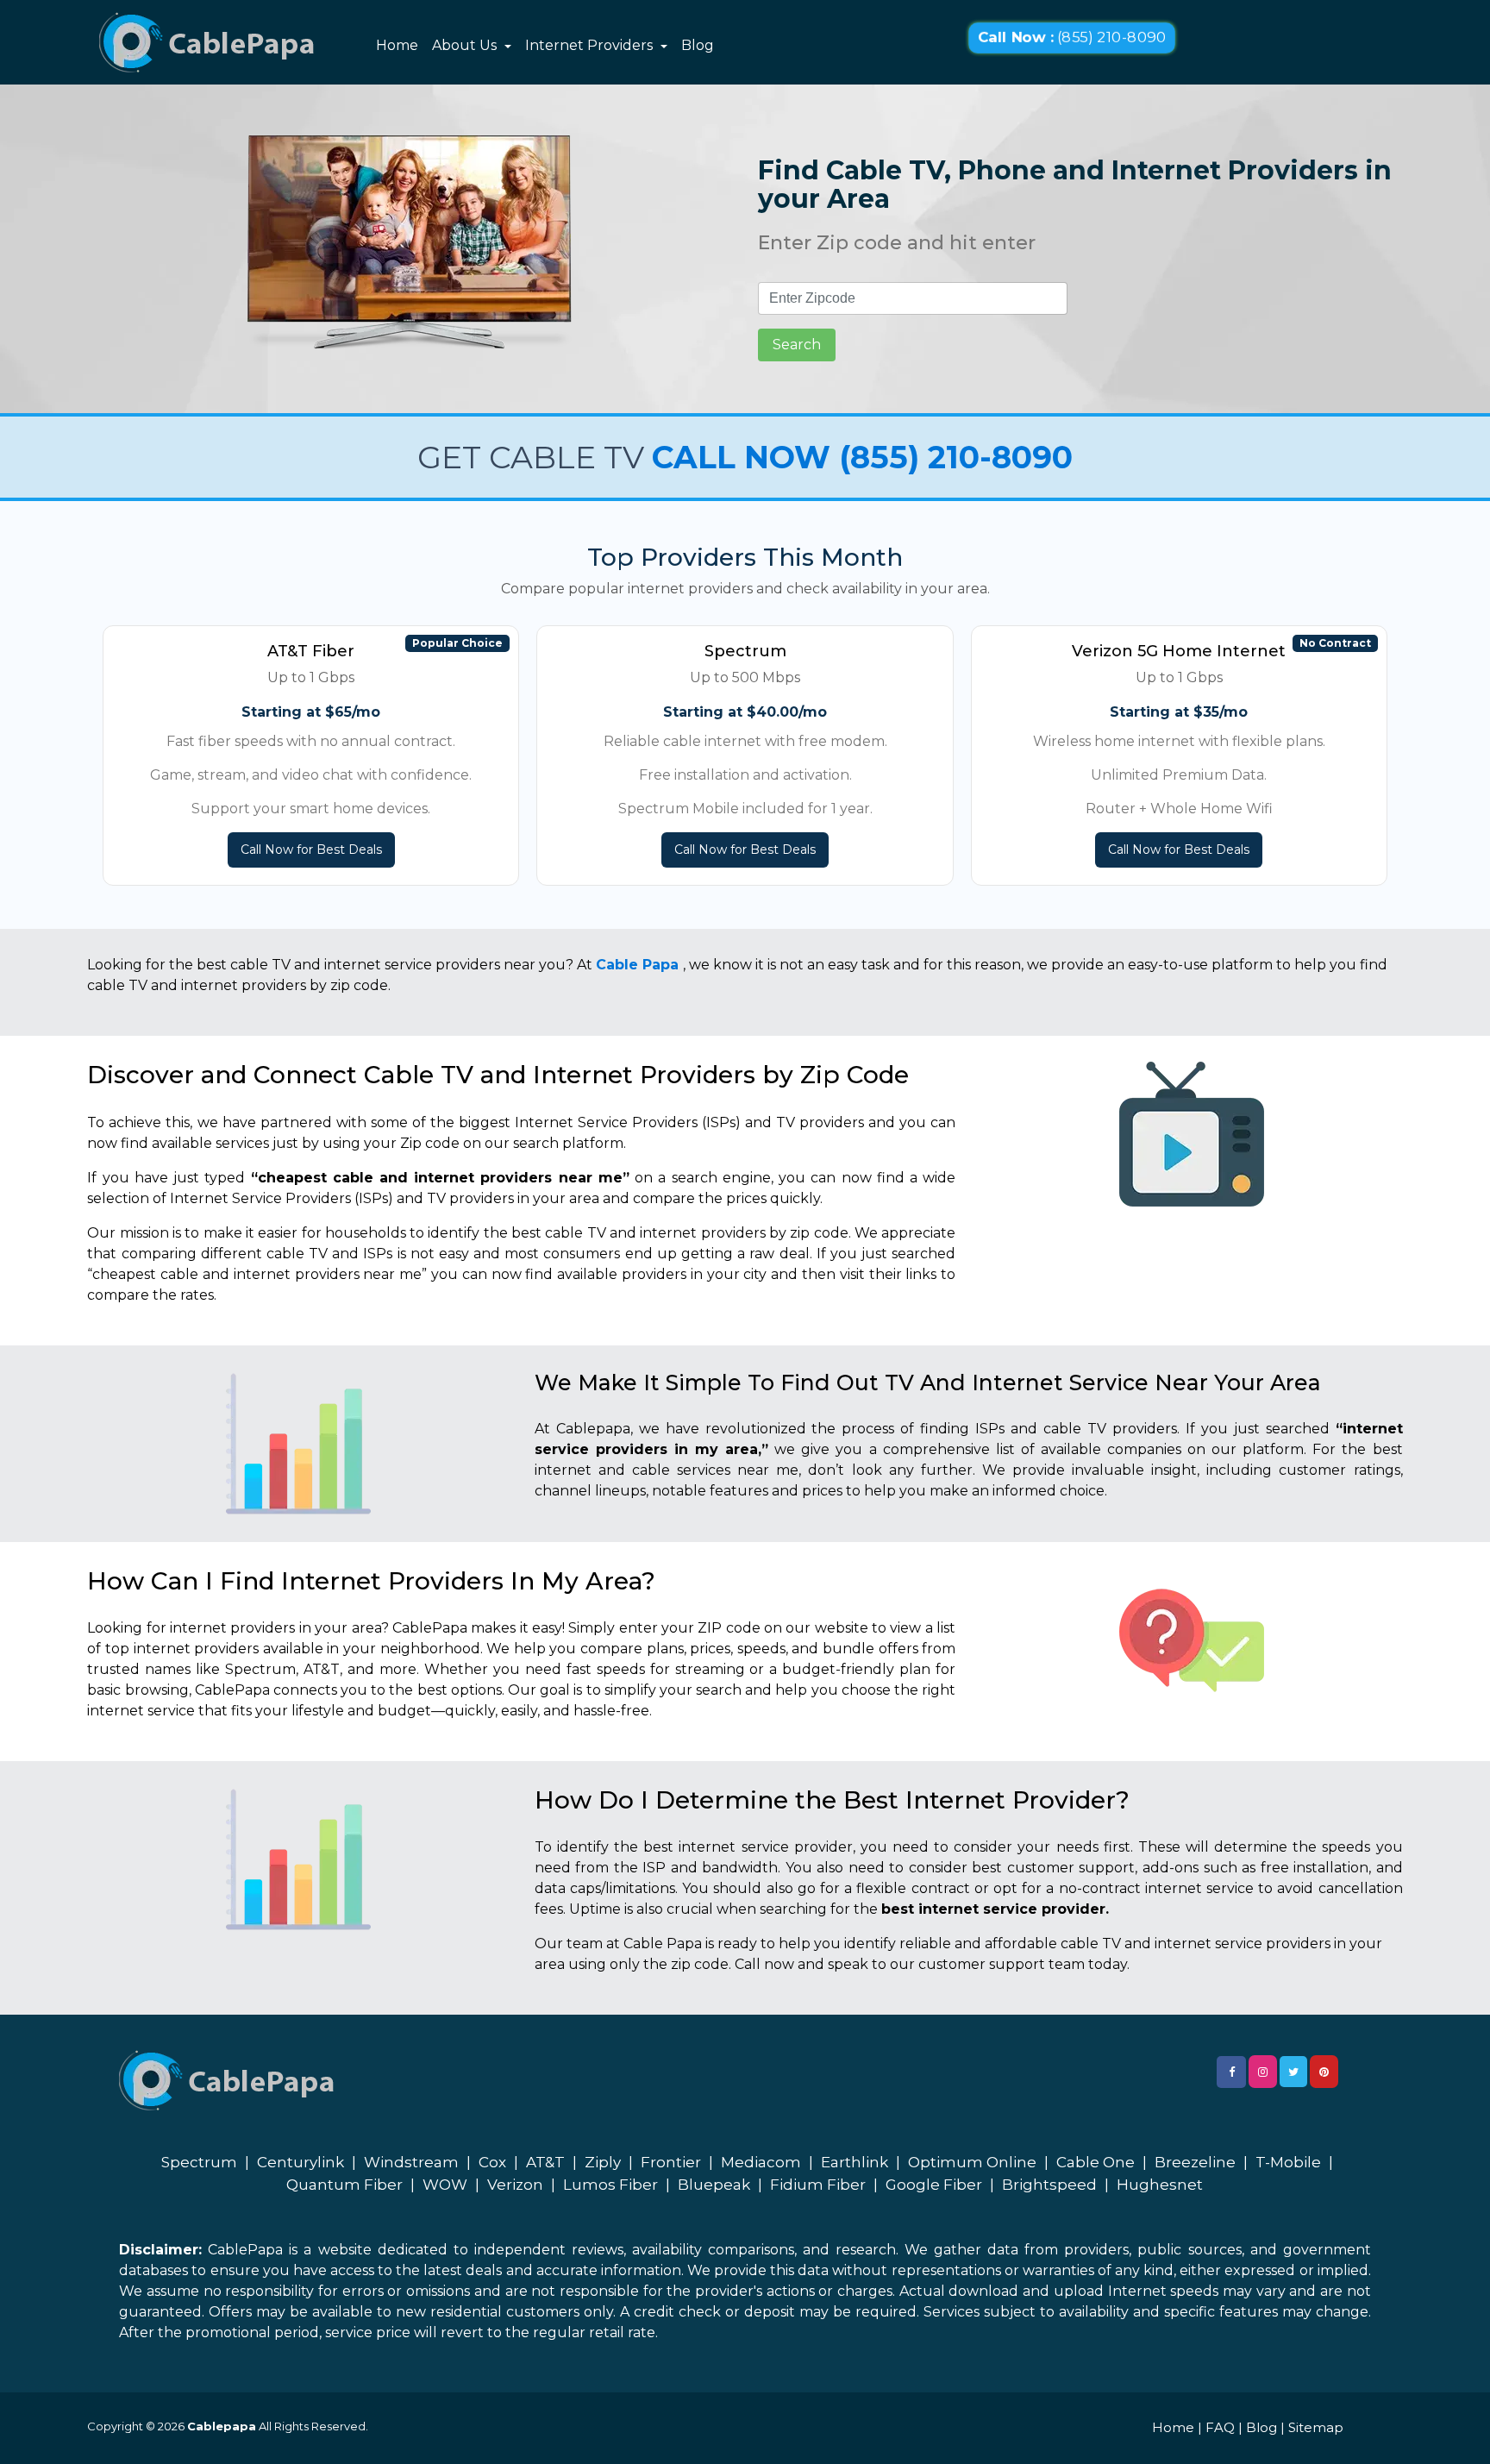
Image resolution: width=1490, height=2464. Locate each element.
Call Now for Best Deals (311, 850)
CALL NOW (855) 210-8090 (862, 457)
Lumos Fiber (610, 2185)
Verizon (515, 2185)
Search (797, 345)
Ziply (603, 2162)
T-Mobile (1288, 2162)
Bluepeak (714, 2185)
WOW (445, 2185)
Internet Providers (591, 45)
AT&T (545, 2162)
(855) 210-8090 (1071, 38)
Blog (698, 45)
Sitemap (1316, 2427)
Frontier (671, 2162)
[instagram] (1263, 2072)
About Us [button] (466, 45)
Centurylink (301, 2162)
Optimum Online (972, 2162)
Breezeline (1195, 2162)
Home (397, 45)
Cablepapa (222, 2426)
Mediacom (761, 2162)
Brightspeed (1049, 2185)
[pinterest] (1324, 2072)
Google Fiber (934, 2185)
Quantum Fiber (344, 2185)
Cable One (1096, 2162)
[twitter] (1293, 2072)
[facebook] (1231, 2072)
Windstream (411, 2162)
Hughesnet (1160, 2185)
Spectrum (199, 2162)
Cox (492, 2162)
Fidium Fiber (818, 2185)
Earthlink (855, 2162)
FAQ (1220, 2427)
